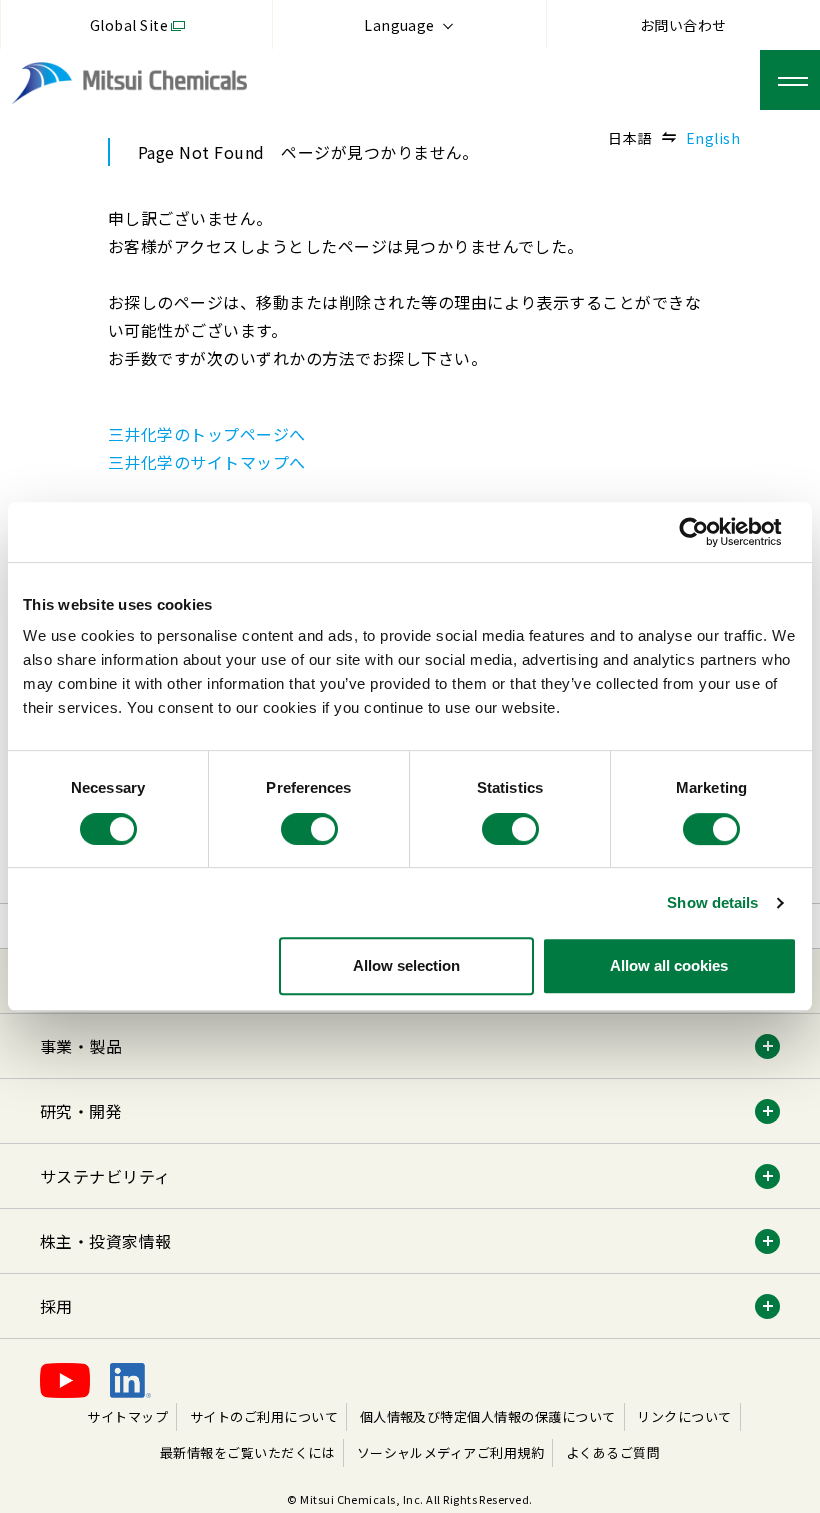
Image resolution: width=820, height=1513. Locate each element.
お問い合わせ (683, 25)
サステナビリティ (105, 1176)
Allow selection (406, 965)
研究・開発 (81, 1111)
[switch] (309, 829)
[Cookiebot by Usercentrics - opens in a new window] (709, 532)
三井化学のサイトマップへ (207, 462)
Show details (712, 902)
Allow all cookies (669, 965)
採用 (56, 1306)
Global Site (129, 25)
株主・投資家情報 (106, 1241)
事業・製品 (81, 1046)
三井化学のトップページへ (207, 434)
